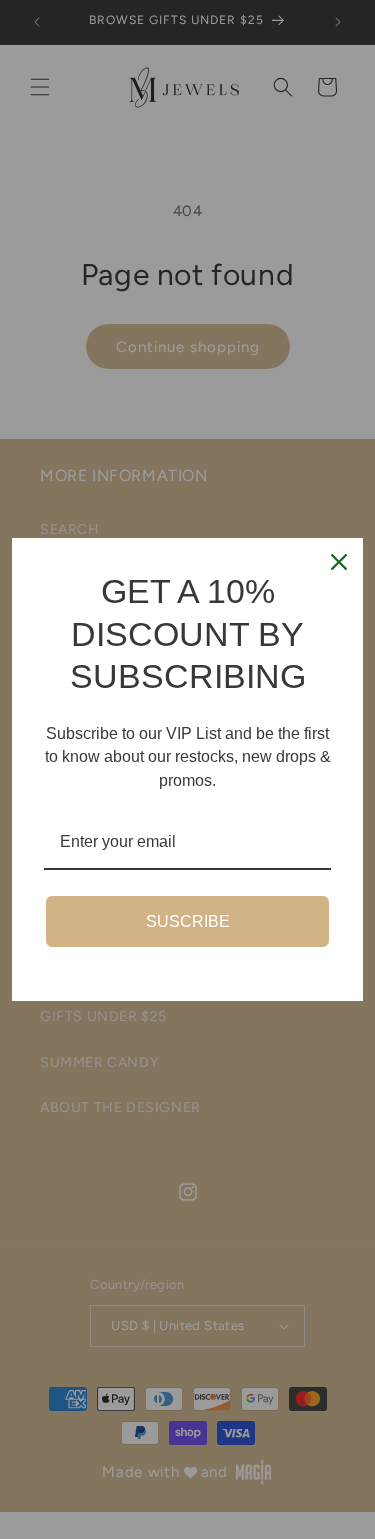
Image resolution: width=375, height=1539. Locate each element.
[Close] (339, 562)
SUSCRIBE (188, 921)
